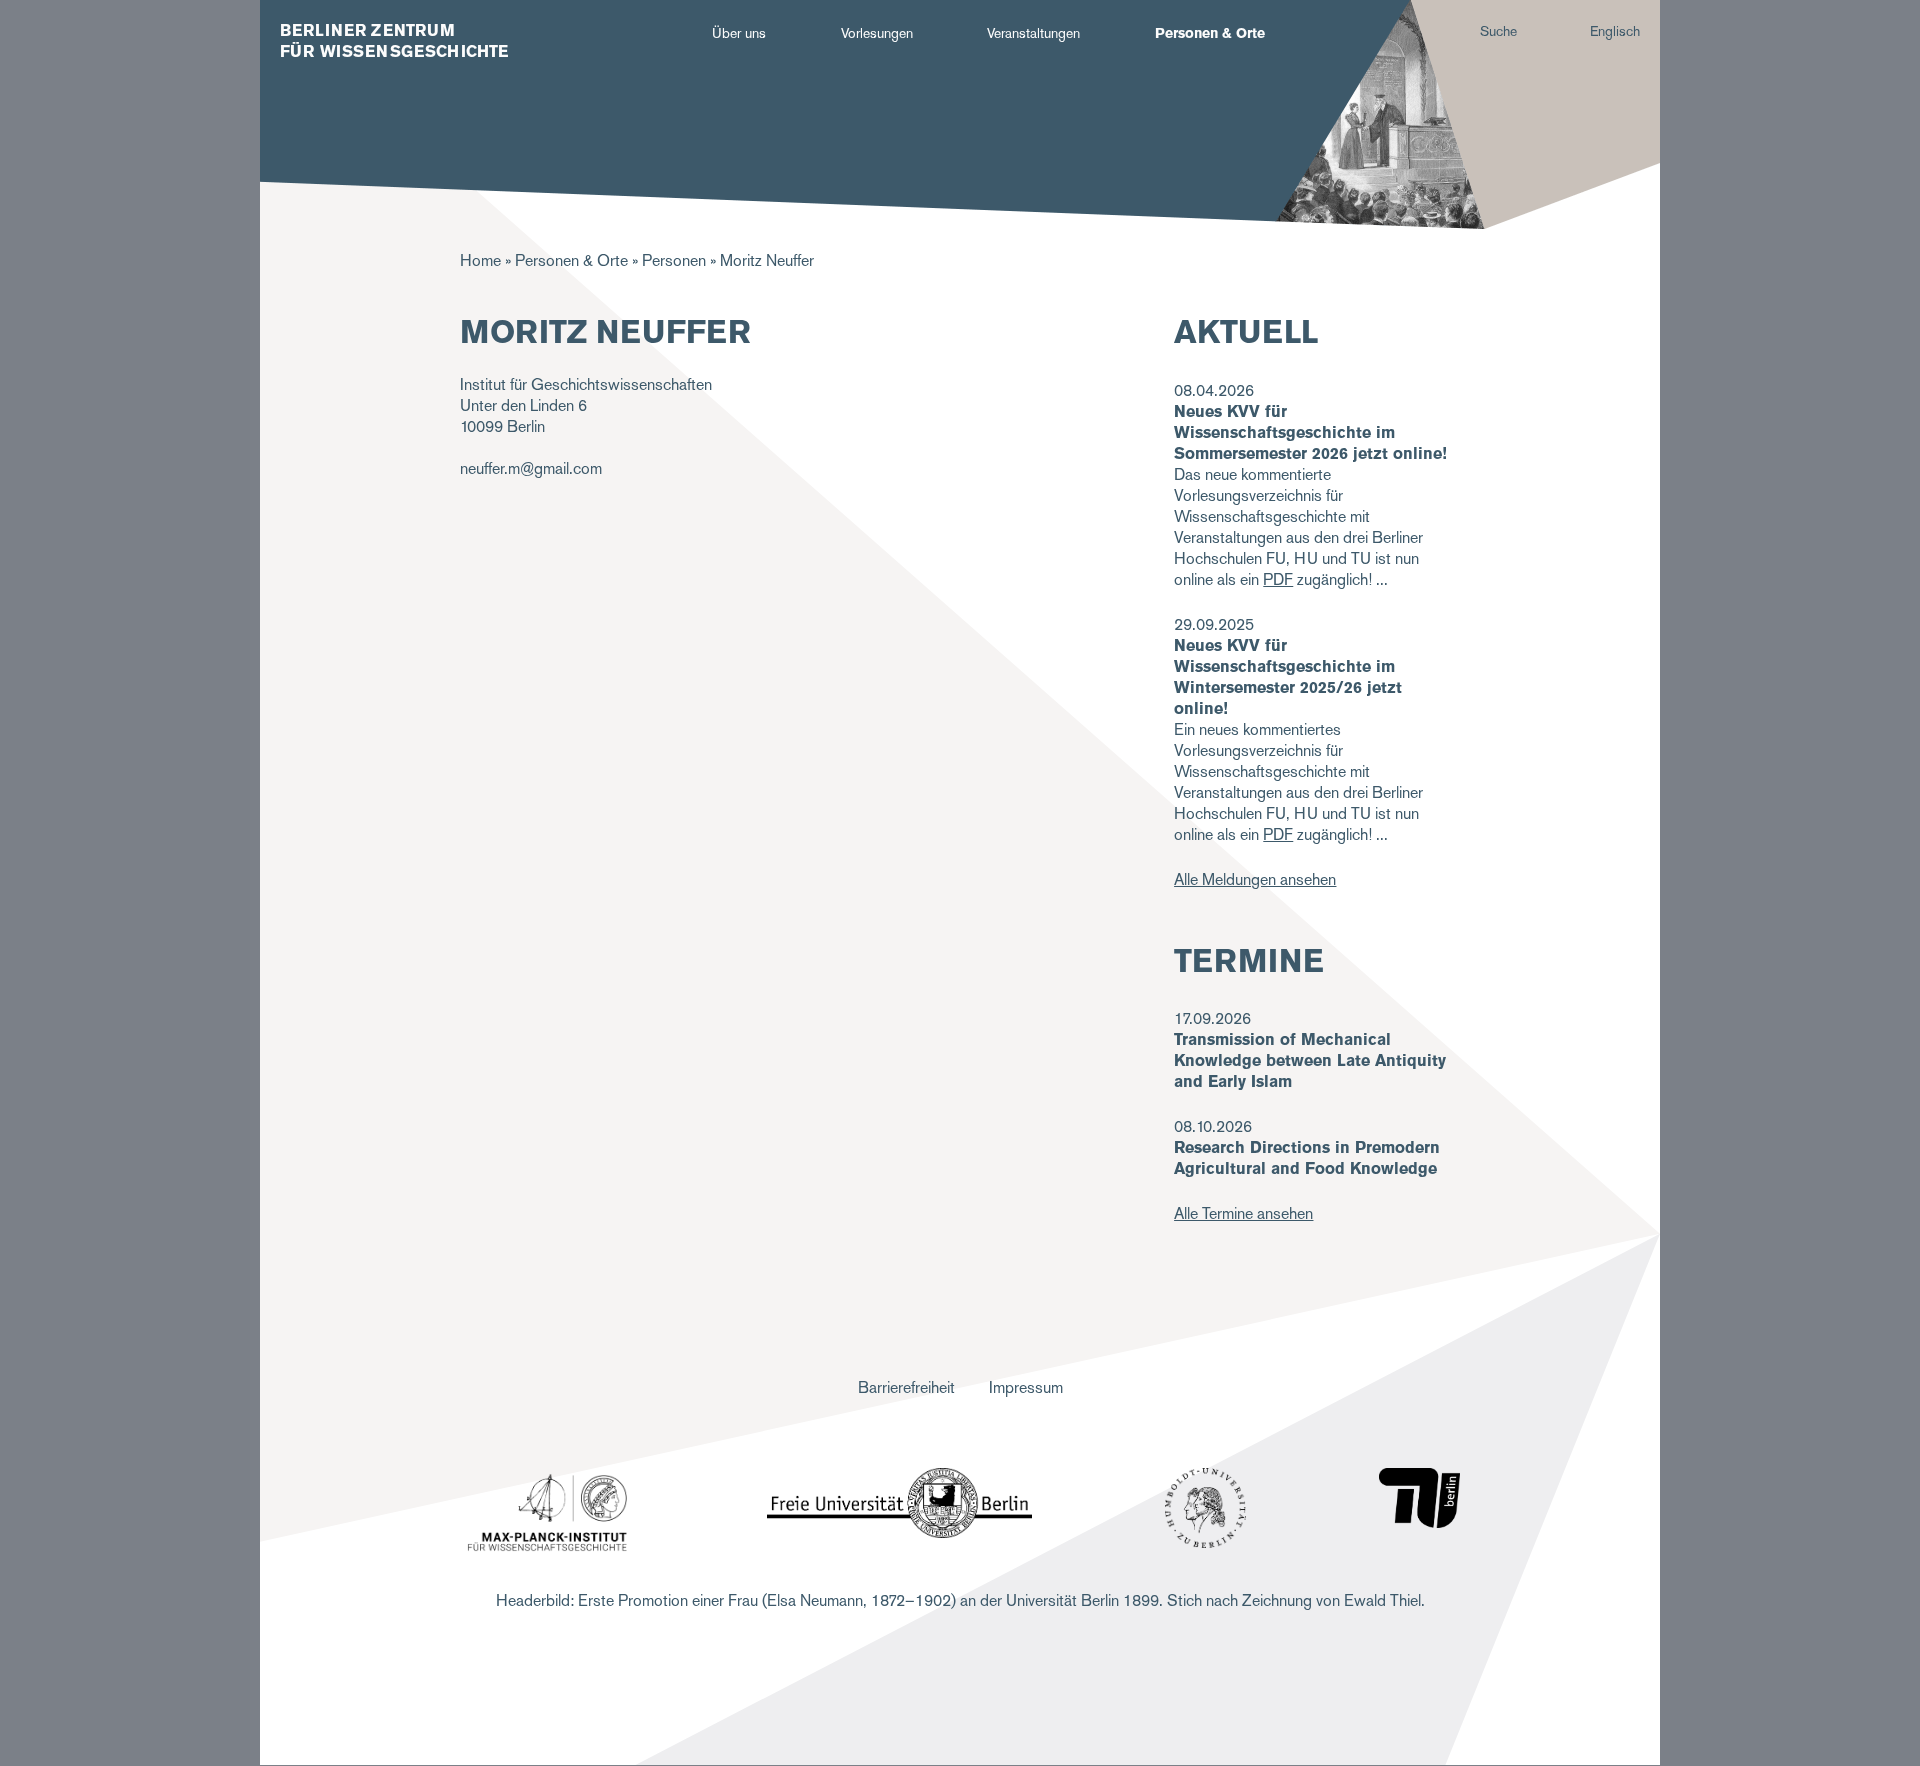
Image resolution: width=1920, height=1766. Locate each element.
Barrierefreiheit (906, 1387)
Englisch (1615, 31)
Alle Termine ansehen (1243, 1213)
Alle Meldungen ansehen (1255, 879)
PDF (1278, 579)
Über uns (739, 33)
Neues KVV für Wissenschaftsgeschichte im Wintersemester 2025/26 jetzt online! (1288, 677)
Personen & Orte (1210, 33)
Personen (674, 260)
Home (480, 260)
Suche (1498, 31)
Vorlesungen (877, 33)
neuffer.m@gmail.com (531, 468)
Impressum (1026, 1387)
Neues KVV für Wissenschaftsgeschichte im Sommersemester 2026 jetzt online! (1310, 432)
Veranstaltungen (1033, 33)
